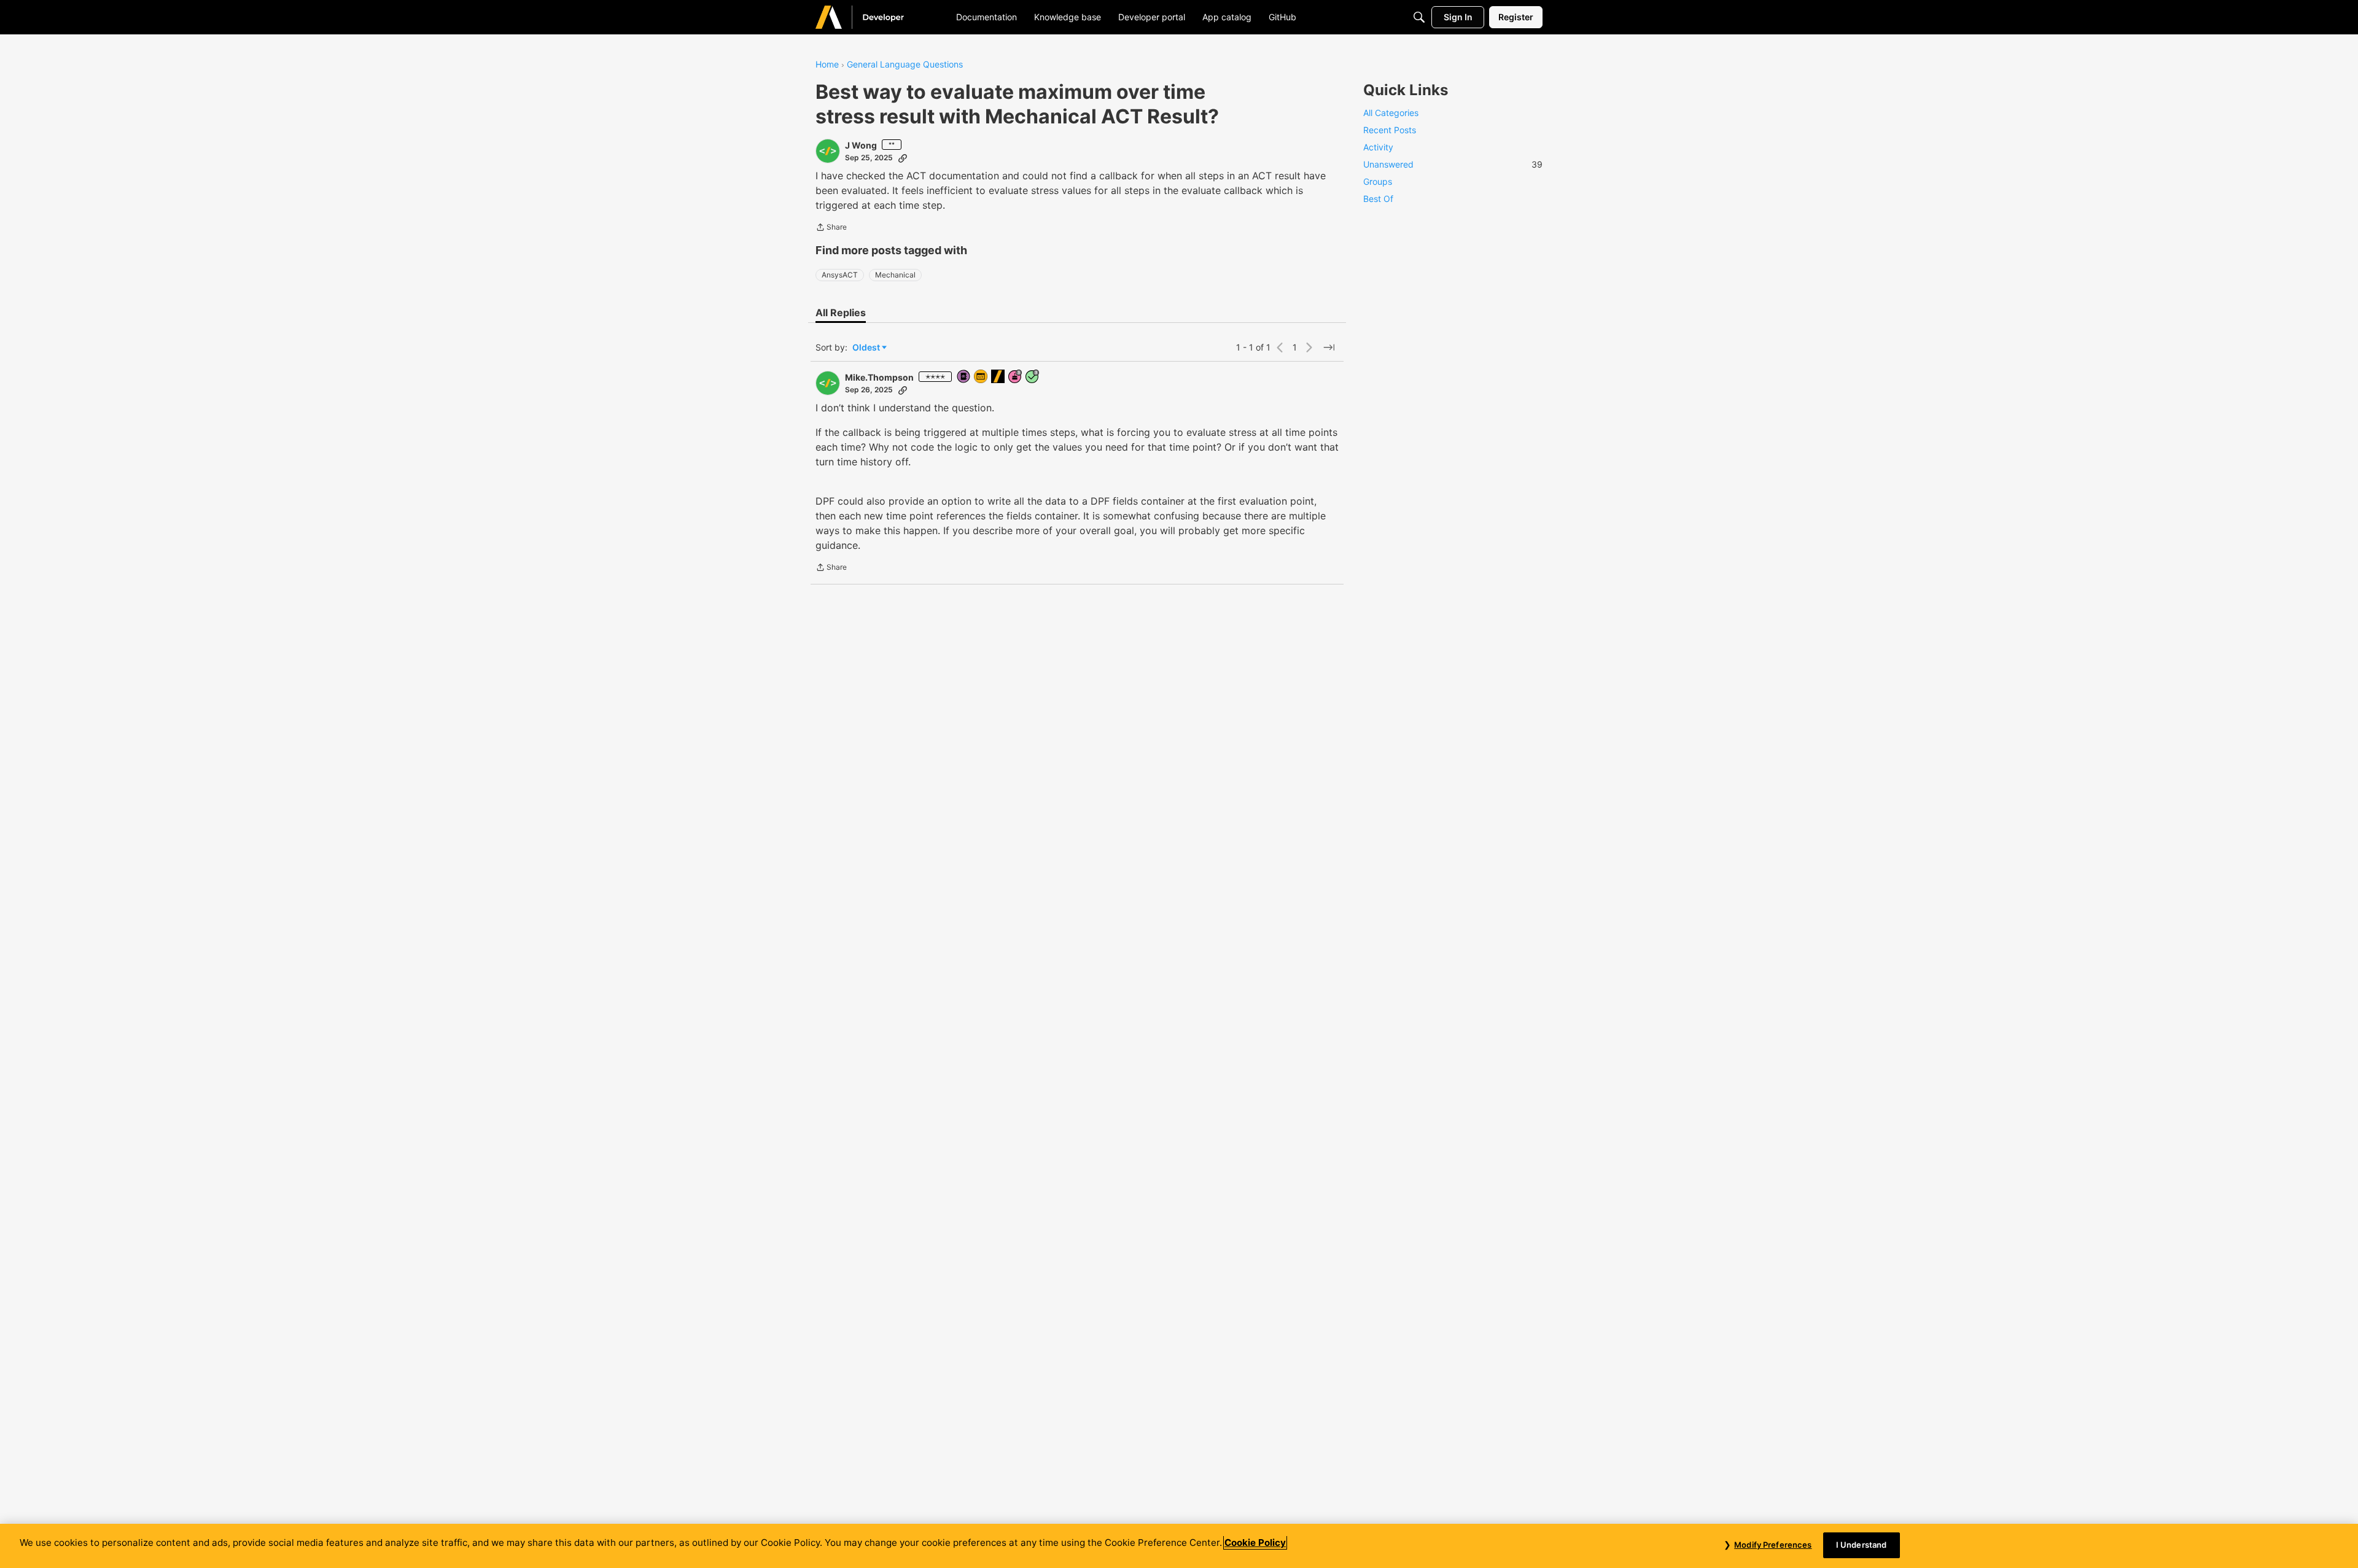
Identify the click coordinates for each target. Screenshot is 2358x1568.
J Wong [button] (861, 145)
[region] (1179, 1546)
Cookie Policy (1255, 1543)
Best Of (1378, 199)
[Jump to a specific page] (1329, 347)
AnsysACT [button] (840, 275)
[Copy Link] (903, 158)
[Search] (1419, 17)
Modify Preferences (1773, 1545)
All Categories (1391, 113)
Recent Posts (1390, 130)
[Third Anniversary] (1016, 377)
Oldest (867, 348)
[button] (828, 151)
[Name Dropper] (964, 377)
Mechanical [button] (895, 275)
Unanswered (1453, 164)
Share (831, 228)
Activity (1378, 147)
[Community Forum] (874, 17)
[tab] (841, 312)
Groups (1378, 181)
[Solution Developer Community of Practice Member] (981, 377)
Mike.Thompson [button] (879, 377)
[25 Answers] (1033, 377)
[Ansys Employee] (998, 377)
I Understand (1862, 1545)
